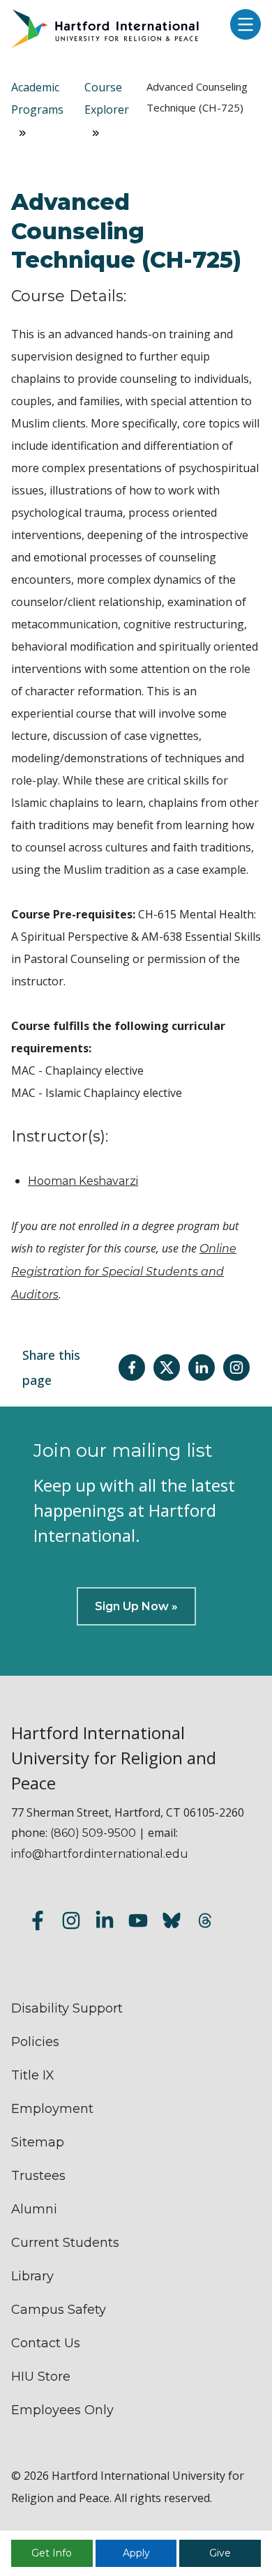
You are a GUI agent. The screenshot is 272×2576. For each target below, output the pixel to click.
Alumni (34, 2209)
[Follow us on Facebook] (38, 1923)
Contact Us (46, 2343)
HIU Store (41, 2377)
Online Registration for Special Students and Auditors (124, 1272)
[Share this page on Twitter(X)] (167, 1367)
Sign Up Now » (136, 1606)
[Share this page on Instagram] (236, 1367)
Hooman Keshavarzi (83, 1181)
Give (220, 2553)
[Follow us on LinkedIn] (105, 1923)
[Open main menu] (242, 25)
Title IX (33, 2075)
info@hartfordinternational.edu (100, 1854)
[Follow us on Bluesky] (172, 1923)
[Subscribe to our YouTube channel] (138, 1923)
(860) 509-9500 (93, 1833)
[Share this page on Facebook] (132, 1367)
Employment (52, 2109)
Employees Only (62, 2410)
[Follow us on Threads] (205, 1923)
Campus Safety (59, 2310)
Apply (136, 2553)
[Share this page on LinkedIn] (202, 1367)
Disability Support (67, 2008)
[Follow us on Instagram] (71, 1923)
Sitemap (38, 2142)
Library (32, 2276)
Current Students (65, 2243)
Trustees (38, 2176)
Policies (35, 2042)
